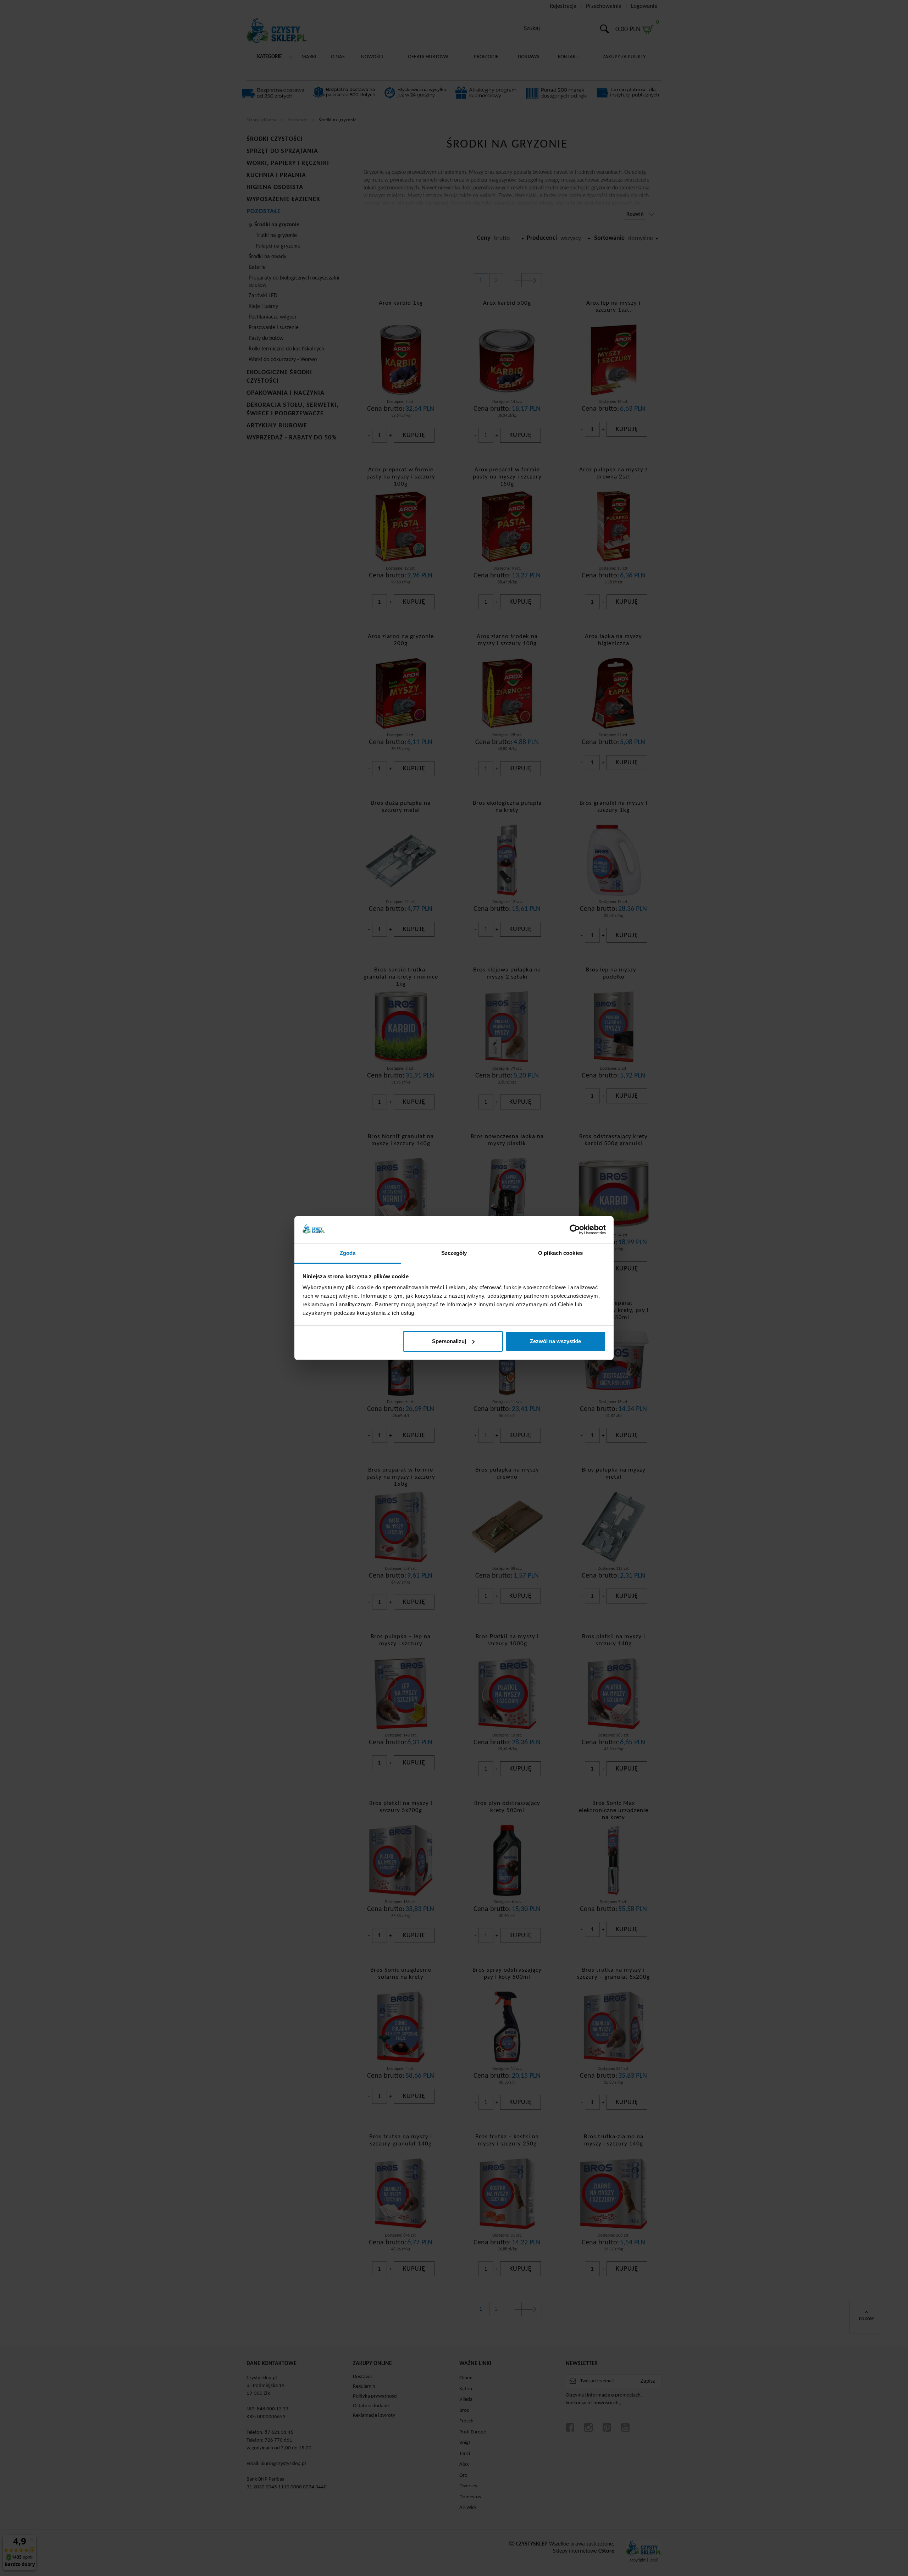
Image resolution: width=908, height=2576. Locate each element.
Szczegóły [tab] (454, 1253)
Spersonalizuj (449, 1341)
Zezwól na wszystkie (555, 1341)
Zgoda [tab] (348, 1253)
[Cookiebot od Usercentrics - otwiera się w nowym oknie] (575, 1230)
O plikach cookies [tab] (560, 1253)
